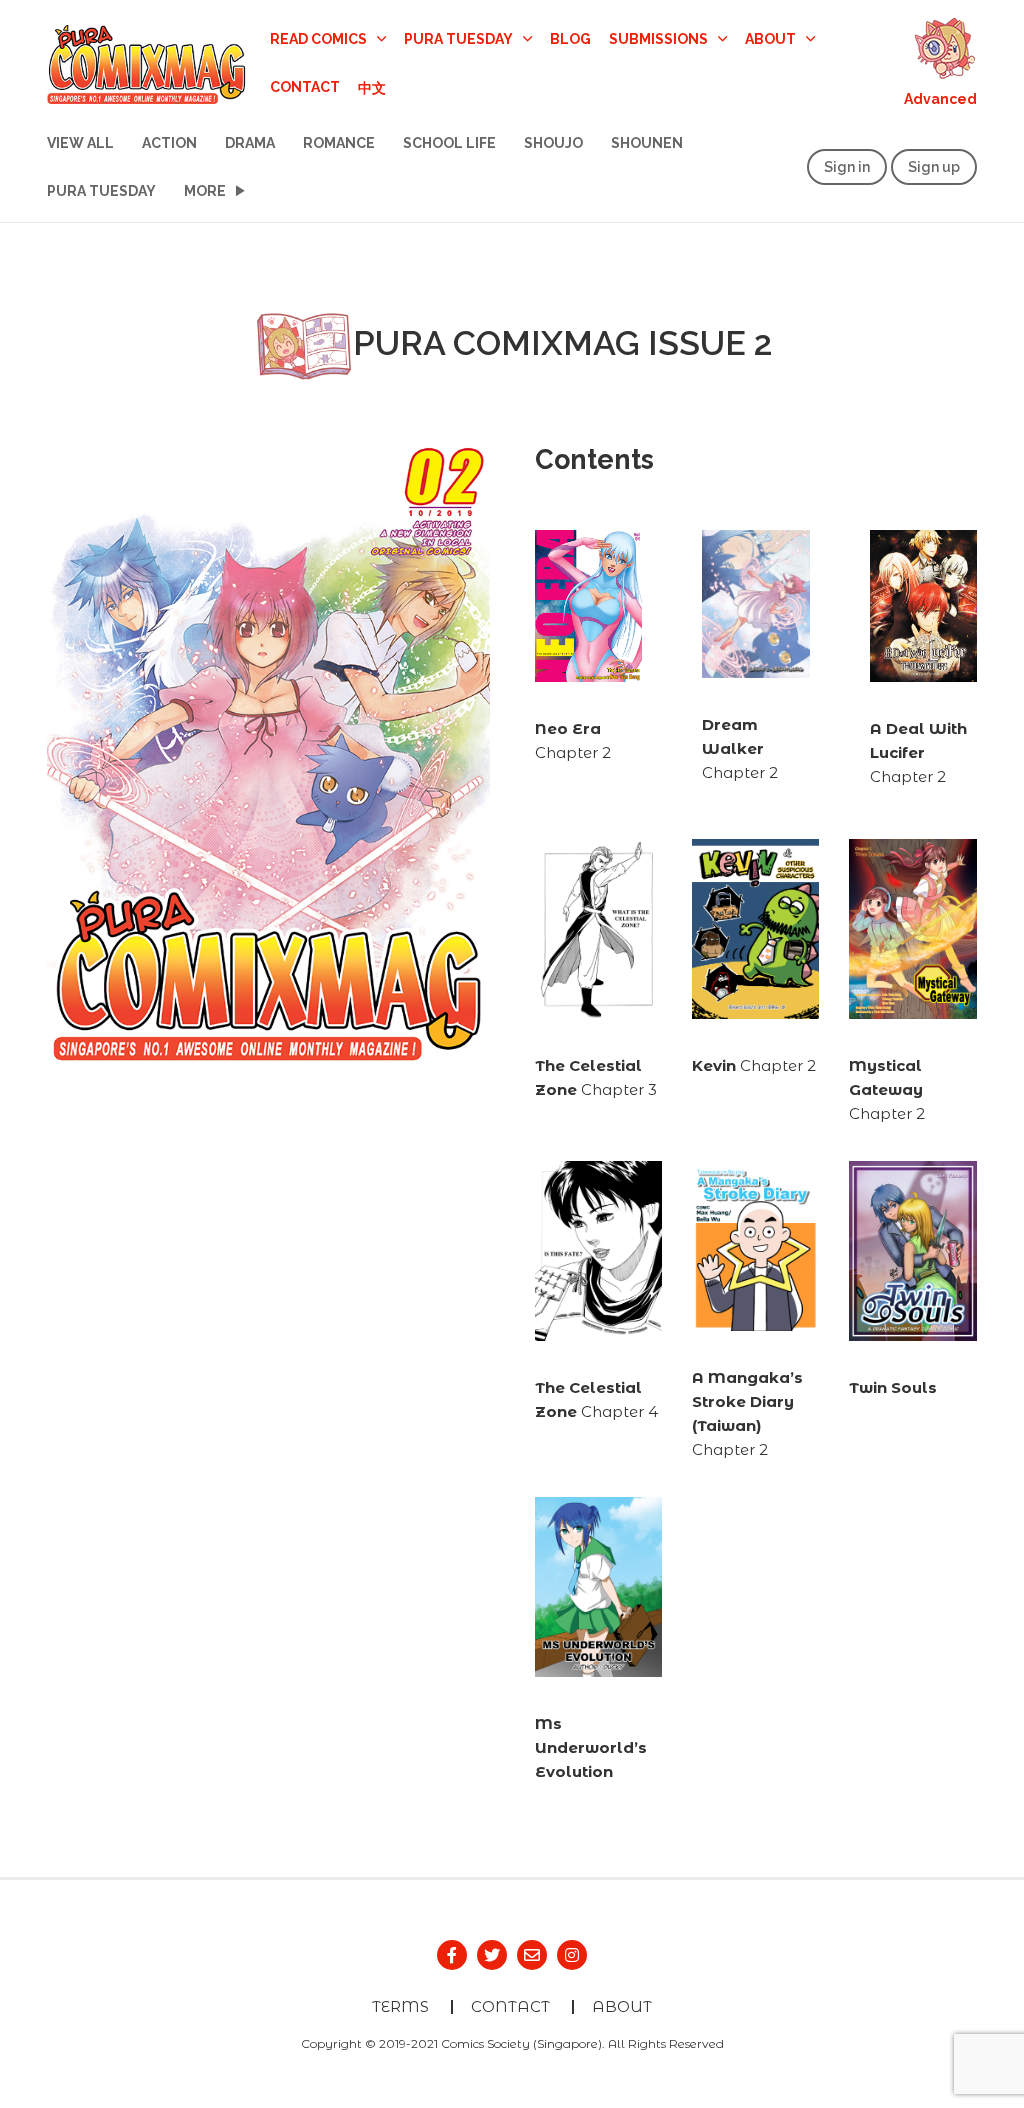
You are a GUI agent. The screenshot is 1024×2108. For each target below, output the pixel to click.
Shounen (647, 143)
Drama (250, 143)
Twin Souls (893, 1387)
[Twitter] (492, 1955)
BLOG (570, 39)
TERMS (400, 2006)
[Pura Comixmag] (147, 62)
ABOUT (622, 2006)
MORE (205, 191)
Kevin (716, 1065)
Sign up (934, 167)
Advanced (940, 99)
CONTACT (305, 87)
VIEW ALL (80, 143)
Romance (339, 143)
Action (169, 143)
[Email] (532, 1955)
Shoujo (553, 143)
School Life (449, 143)
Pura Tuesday (101, 191)
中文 (372, 87)
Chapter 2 (740, 748)
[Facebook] (452, 1955)
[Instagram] (572, 1955)
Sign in (847, 167)
